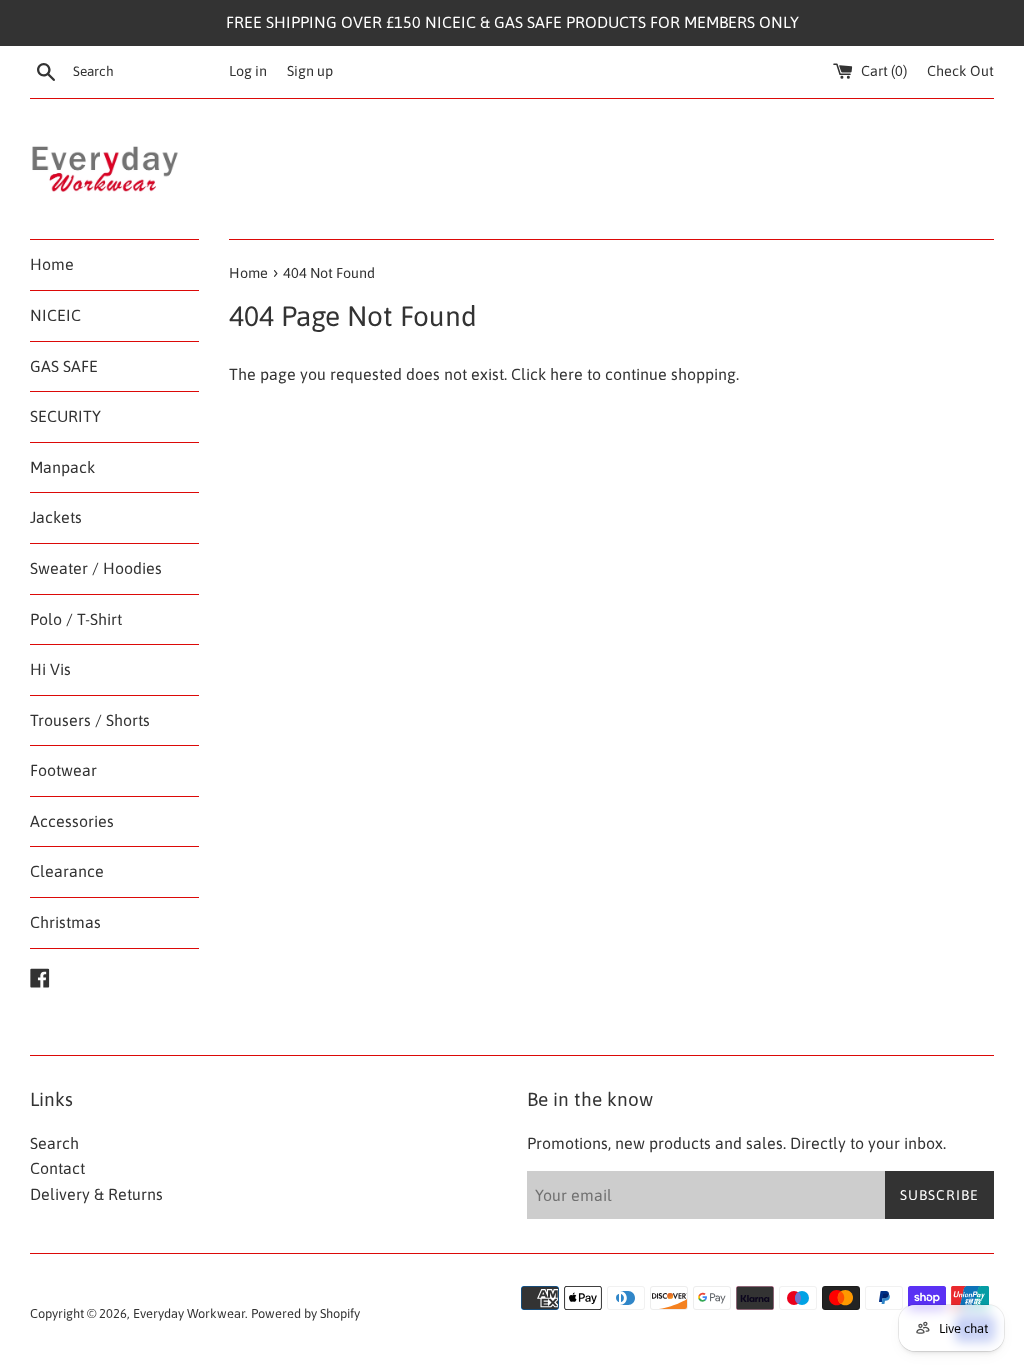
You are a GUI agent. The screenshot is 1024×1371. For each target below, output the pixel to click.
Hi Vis (50, 669)
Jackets (56, 517)
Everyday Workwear (189, 1313)
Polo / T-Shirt (76, 619)
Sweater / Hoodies (96, 568)
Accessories (72, 821)
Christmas (65, 922)
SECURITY (65, 416)
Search (54, 1143)
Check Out (960, 71)
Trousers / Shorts (90, 720)
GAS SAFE (64, 366)
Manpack (62, 467)
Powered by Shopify (305, 1313)
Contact (57, 1168)
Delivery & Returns (96, 1194)
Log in (248, 71)
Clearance (67, 871)
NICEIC (55, 315)
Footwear (63, 770)
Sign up (310, 71)
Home (52, 264)
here (566, 374)
